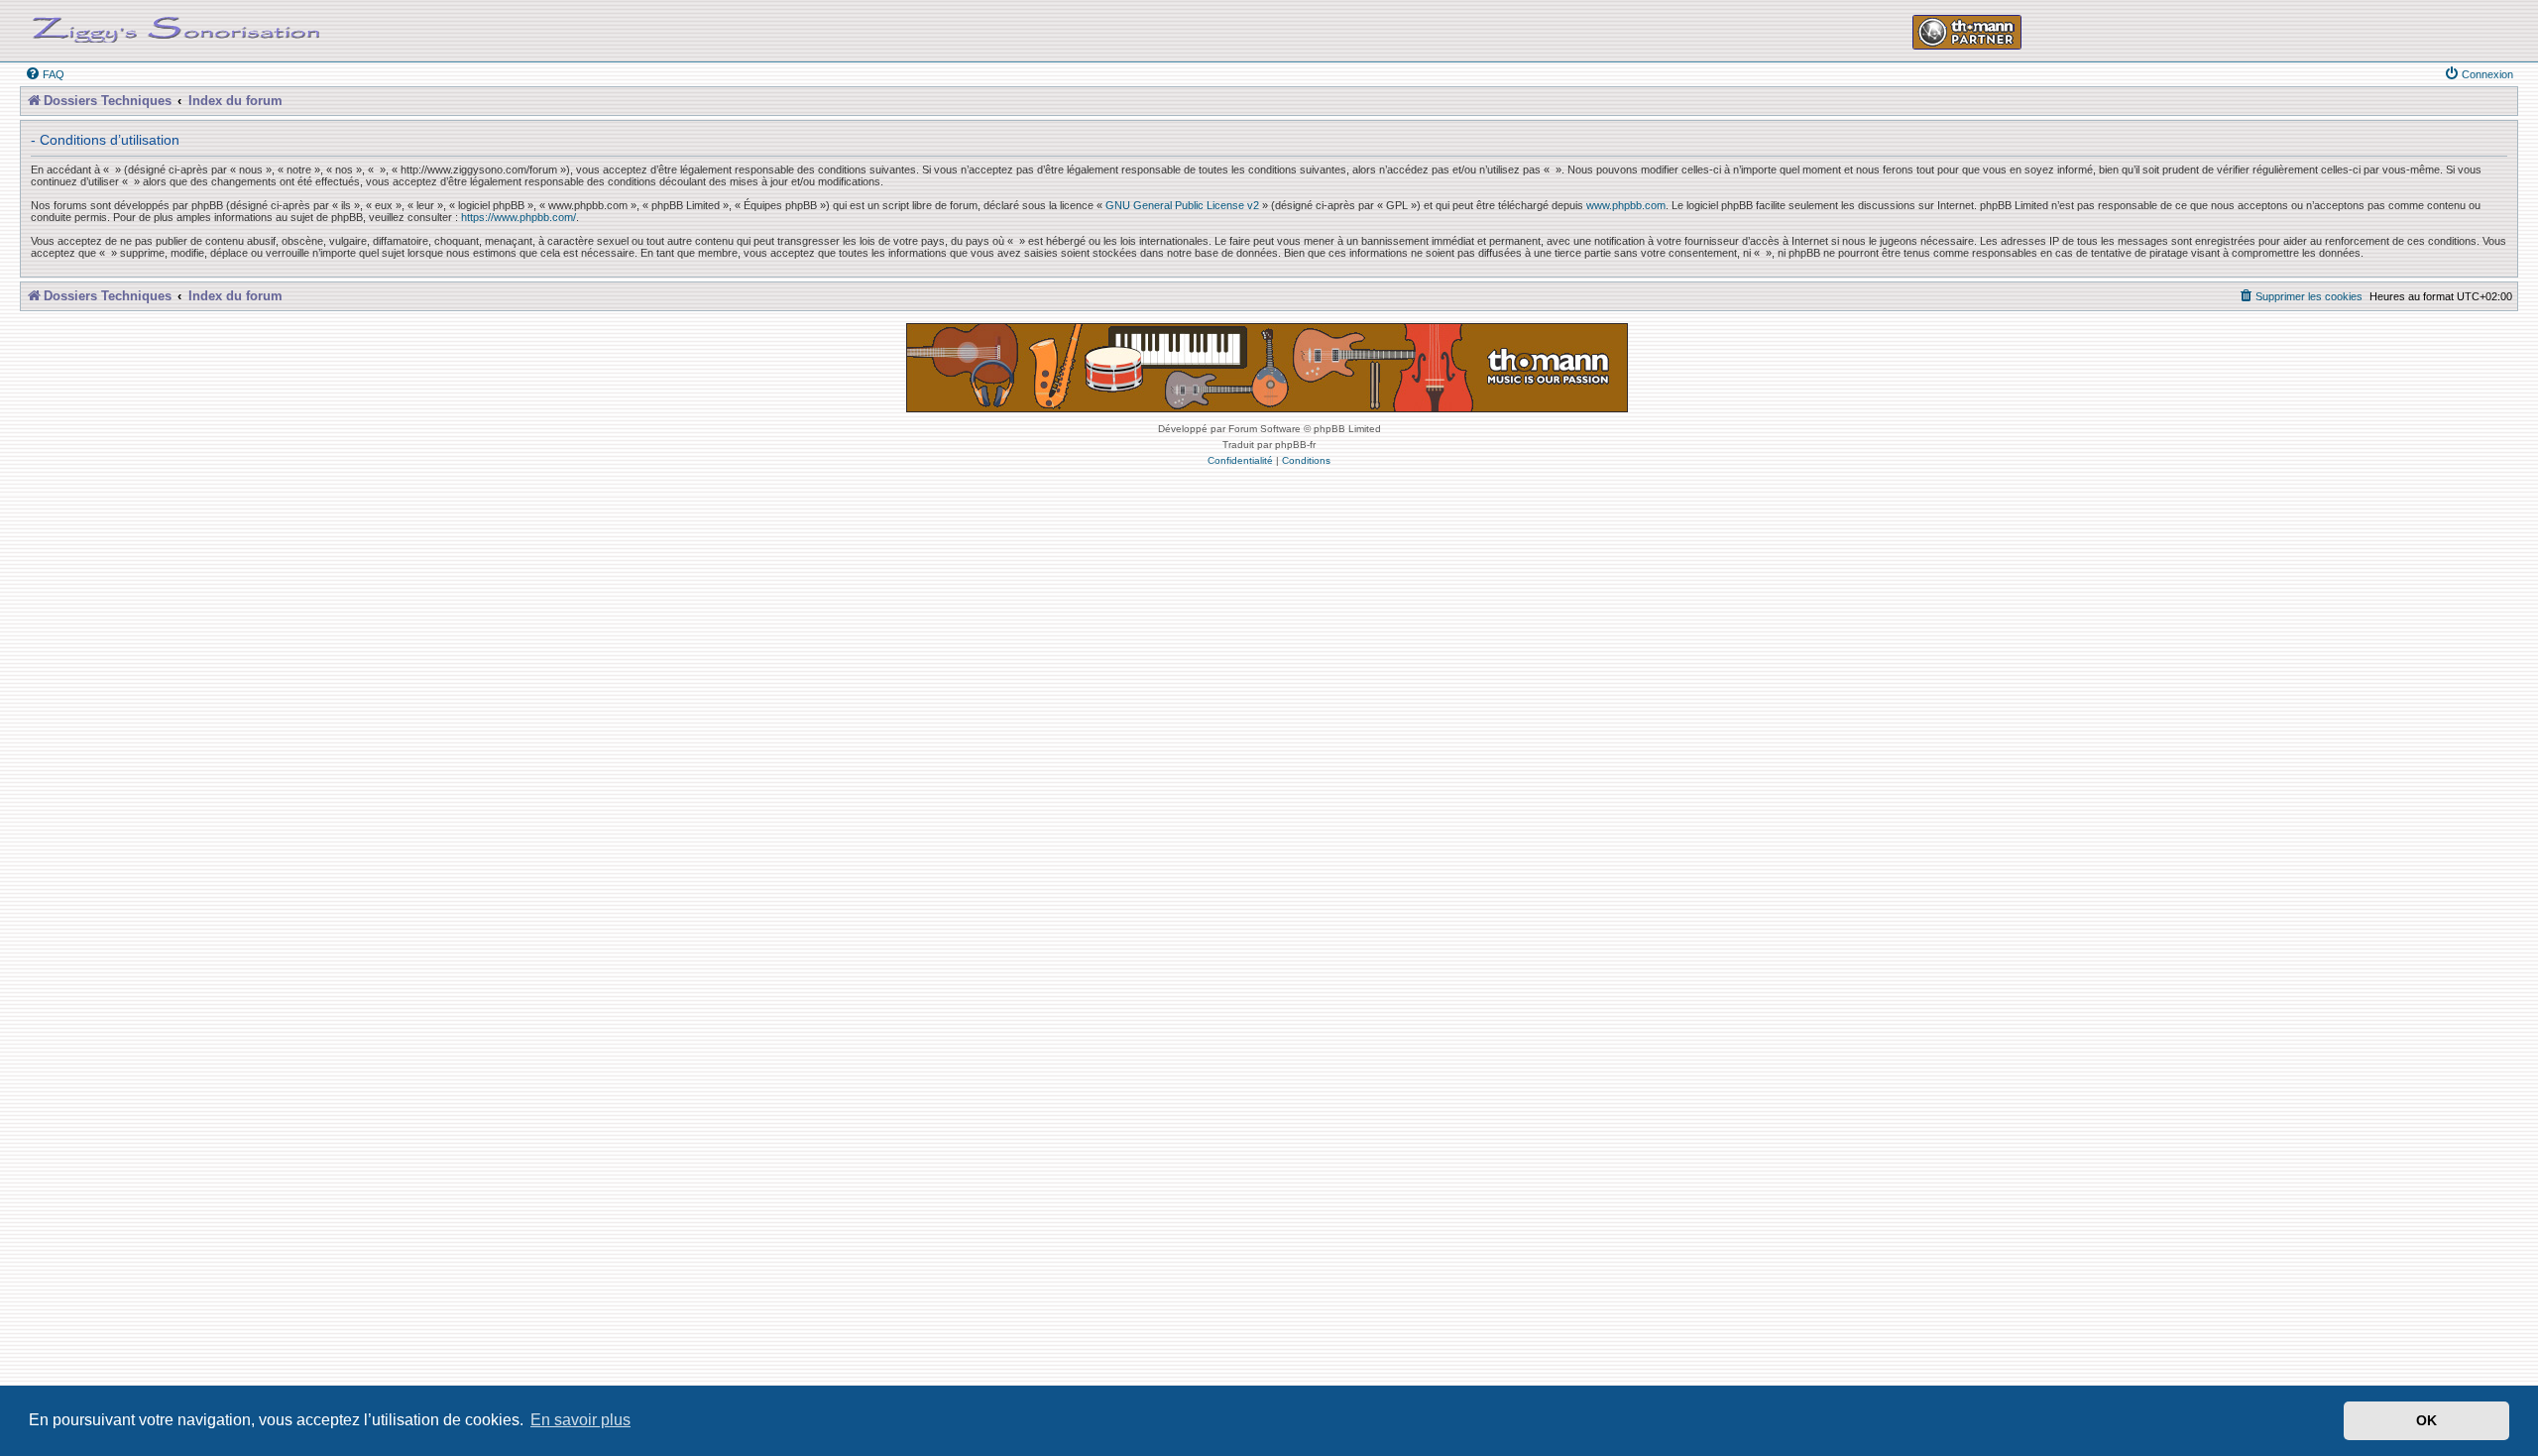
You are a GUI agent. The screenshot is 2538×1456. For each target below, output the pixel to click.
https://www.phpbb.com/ (519, 217)
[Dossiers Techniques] (176, 26)
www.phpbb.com (1626, 205)
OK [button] (2426, 1420)
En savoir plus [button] (580, 1420)
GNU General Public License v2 (1182, 205)
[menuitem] (45, 74)
